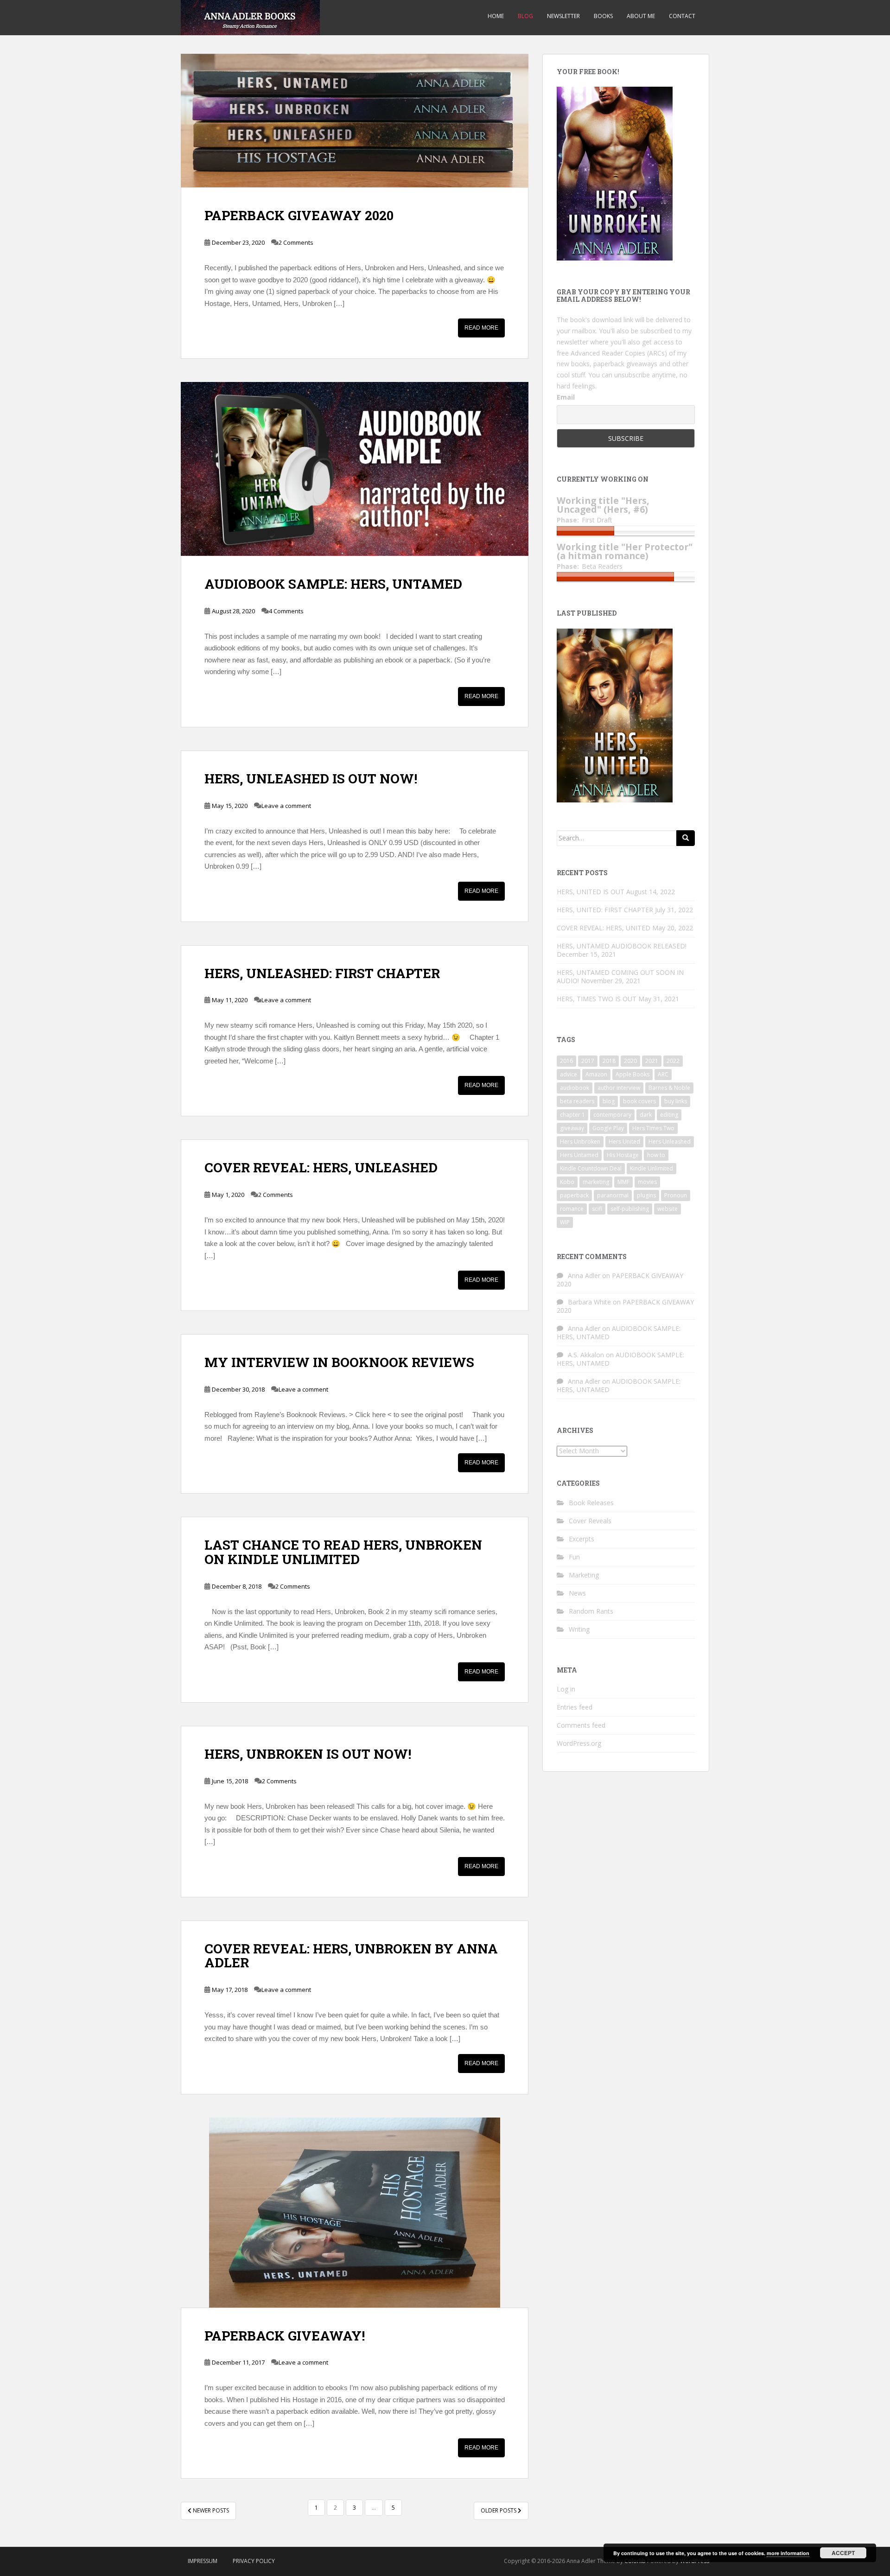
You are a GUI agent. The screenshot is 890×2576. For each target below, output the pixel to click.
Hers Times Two (653, 1128)
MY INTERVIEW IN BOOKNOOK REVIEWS (339, 1362)
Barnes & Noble (669, 1088)
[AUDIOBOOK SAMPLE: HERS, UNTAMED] (355, 469)
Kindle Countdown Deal (591, 1168)
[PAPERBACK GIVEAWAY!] (355, 2213)
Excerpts (582, 1539)
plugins (646, 1195)
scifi (597, 1209)
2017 (588, 1061)
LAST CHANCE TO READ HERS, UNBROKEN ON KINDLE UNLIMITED (343, 1552)
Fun (574, 1557)
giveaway (572, 1128)
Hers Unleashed (670, 1142)
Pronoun (676, 1195)
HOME (496, 16)
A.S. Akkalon (586, 1355)
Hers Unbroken (580, 1142)
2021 (652, 1061)
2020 (630, 1061)
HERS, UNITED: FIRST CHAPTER (605, 910)
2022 (673, 1061)
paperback (574, 1195)
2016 (566, 1061)
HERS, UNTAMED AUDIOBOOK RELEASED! (622, 946)
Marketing (584, 1575)
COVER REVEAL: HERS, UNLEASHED (321, 1167)
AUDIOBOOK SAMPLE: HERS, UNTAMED (333, 584)
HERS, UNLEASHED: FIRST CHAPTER (322, 973)
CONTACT (682, 16)
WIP (565, 1222)
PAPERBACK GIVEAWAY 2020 (299, 215)
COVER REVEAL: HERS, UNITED (604, 928)
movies (647, 1182)
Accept (843, 2553)
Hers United (624, 1142)
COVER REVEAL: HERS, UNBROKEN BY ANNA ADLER (351, 1956)
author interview (619, 1088)
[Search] (686, 838)
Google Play (608, 1128)
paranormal (613, 1195)
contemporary (612, 1115)
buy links (676, 1101)
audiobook (575, 1088)
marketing (596, 1182)
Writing (579, 1629)
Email (566, 397)
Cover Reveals (590, 1521)
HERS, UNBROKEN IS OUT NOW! (308, 1754)
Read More (481, 328)
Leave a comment (286, 806)
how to (656, 1155)
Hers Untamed (579, 1155)
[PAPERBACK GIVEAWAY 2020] (355, 121)
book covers (639, 1101)
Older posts (499, 2510)
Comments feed (581, 1725)
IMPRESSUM (203, 2561)
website (667, 1209)
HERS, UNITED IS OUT (591, 892)
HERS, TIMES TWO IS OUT (597, 999)
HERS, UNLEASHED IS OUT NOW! (311, 779)
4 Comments (286, 611)
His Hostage (623, 1155)
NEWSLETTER (563, 16)
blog (609, 1101)
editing (669, 1115)
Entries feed (575, 1707)
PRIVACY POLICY (254, 2561)
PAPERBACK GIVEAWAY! (285, 2336)
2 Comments (296, 242)
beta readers (577, 1101)
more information (788, 2553)
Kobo (567, 1182)
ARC (663, 1074)
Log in (566, 1689)
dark (646, 1115)
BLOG (525, 16)
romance (572, 1209)
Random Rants (591, 1611)
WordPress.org (579, 1743)
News (577, 1593)
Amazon (596, 1074)
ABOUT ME (641, 16)
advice (569, 1074)
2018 (609, 1061)
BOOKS (603, 16)
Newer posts (210, 2510)
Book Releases (591, 1503)
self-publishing (630, 1209)
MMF (623, 1182)
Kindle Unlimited (652, 1168)
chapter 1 (572, 1115)
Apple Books (633, 1074)
